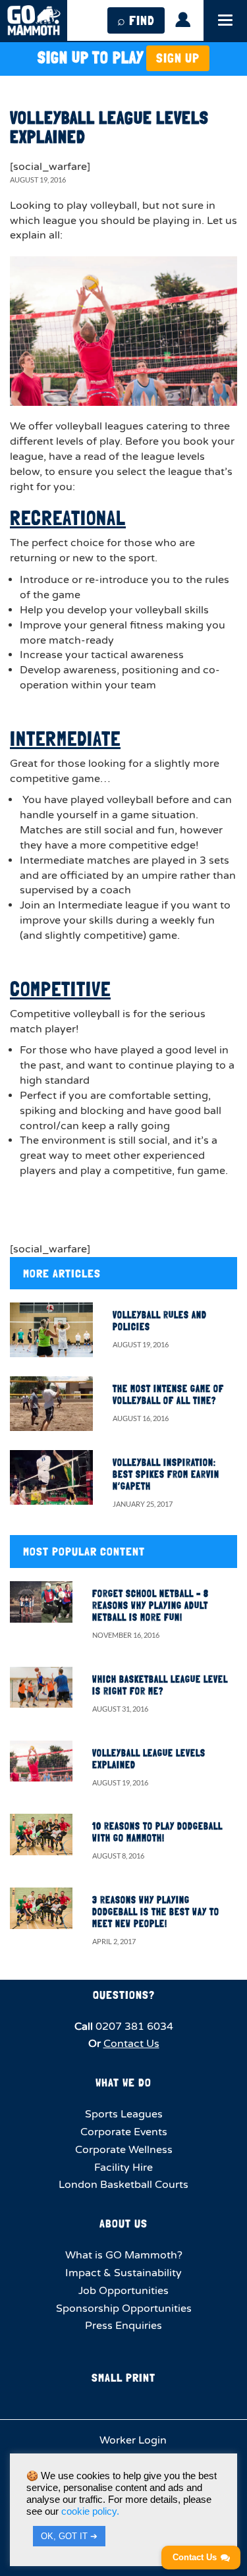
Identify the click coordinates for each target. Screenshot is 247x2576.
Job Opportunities (123, 2291)
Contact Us (131, 2044)
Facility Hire (123, 2168)
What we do (123, 2082)
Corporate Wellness (124, 2150)
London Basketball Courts (123, 2185)
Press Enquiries (123, 2326)
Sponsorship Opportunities (124, 2309)
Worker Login (132, 2440)
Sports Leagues (124, 2114)
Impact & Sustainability (123, 2273)
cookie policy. (90, 2511)
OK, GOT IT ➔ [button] (69, 2536)
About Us (123, 2223)
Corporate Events (124, 2132)
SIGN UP (178, 58)
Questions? (124, 1995)
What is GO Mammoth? (124, 2255)
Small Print (123, 2377)
